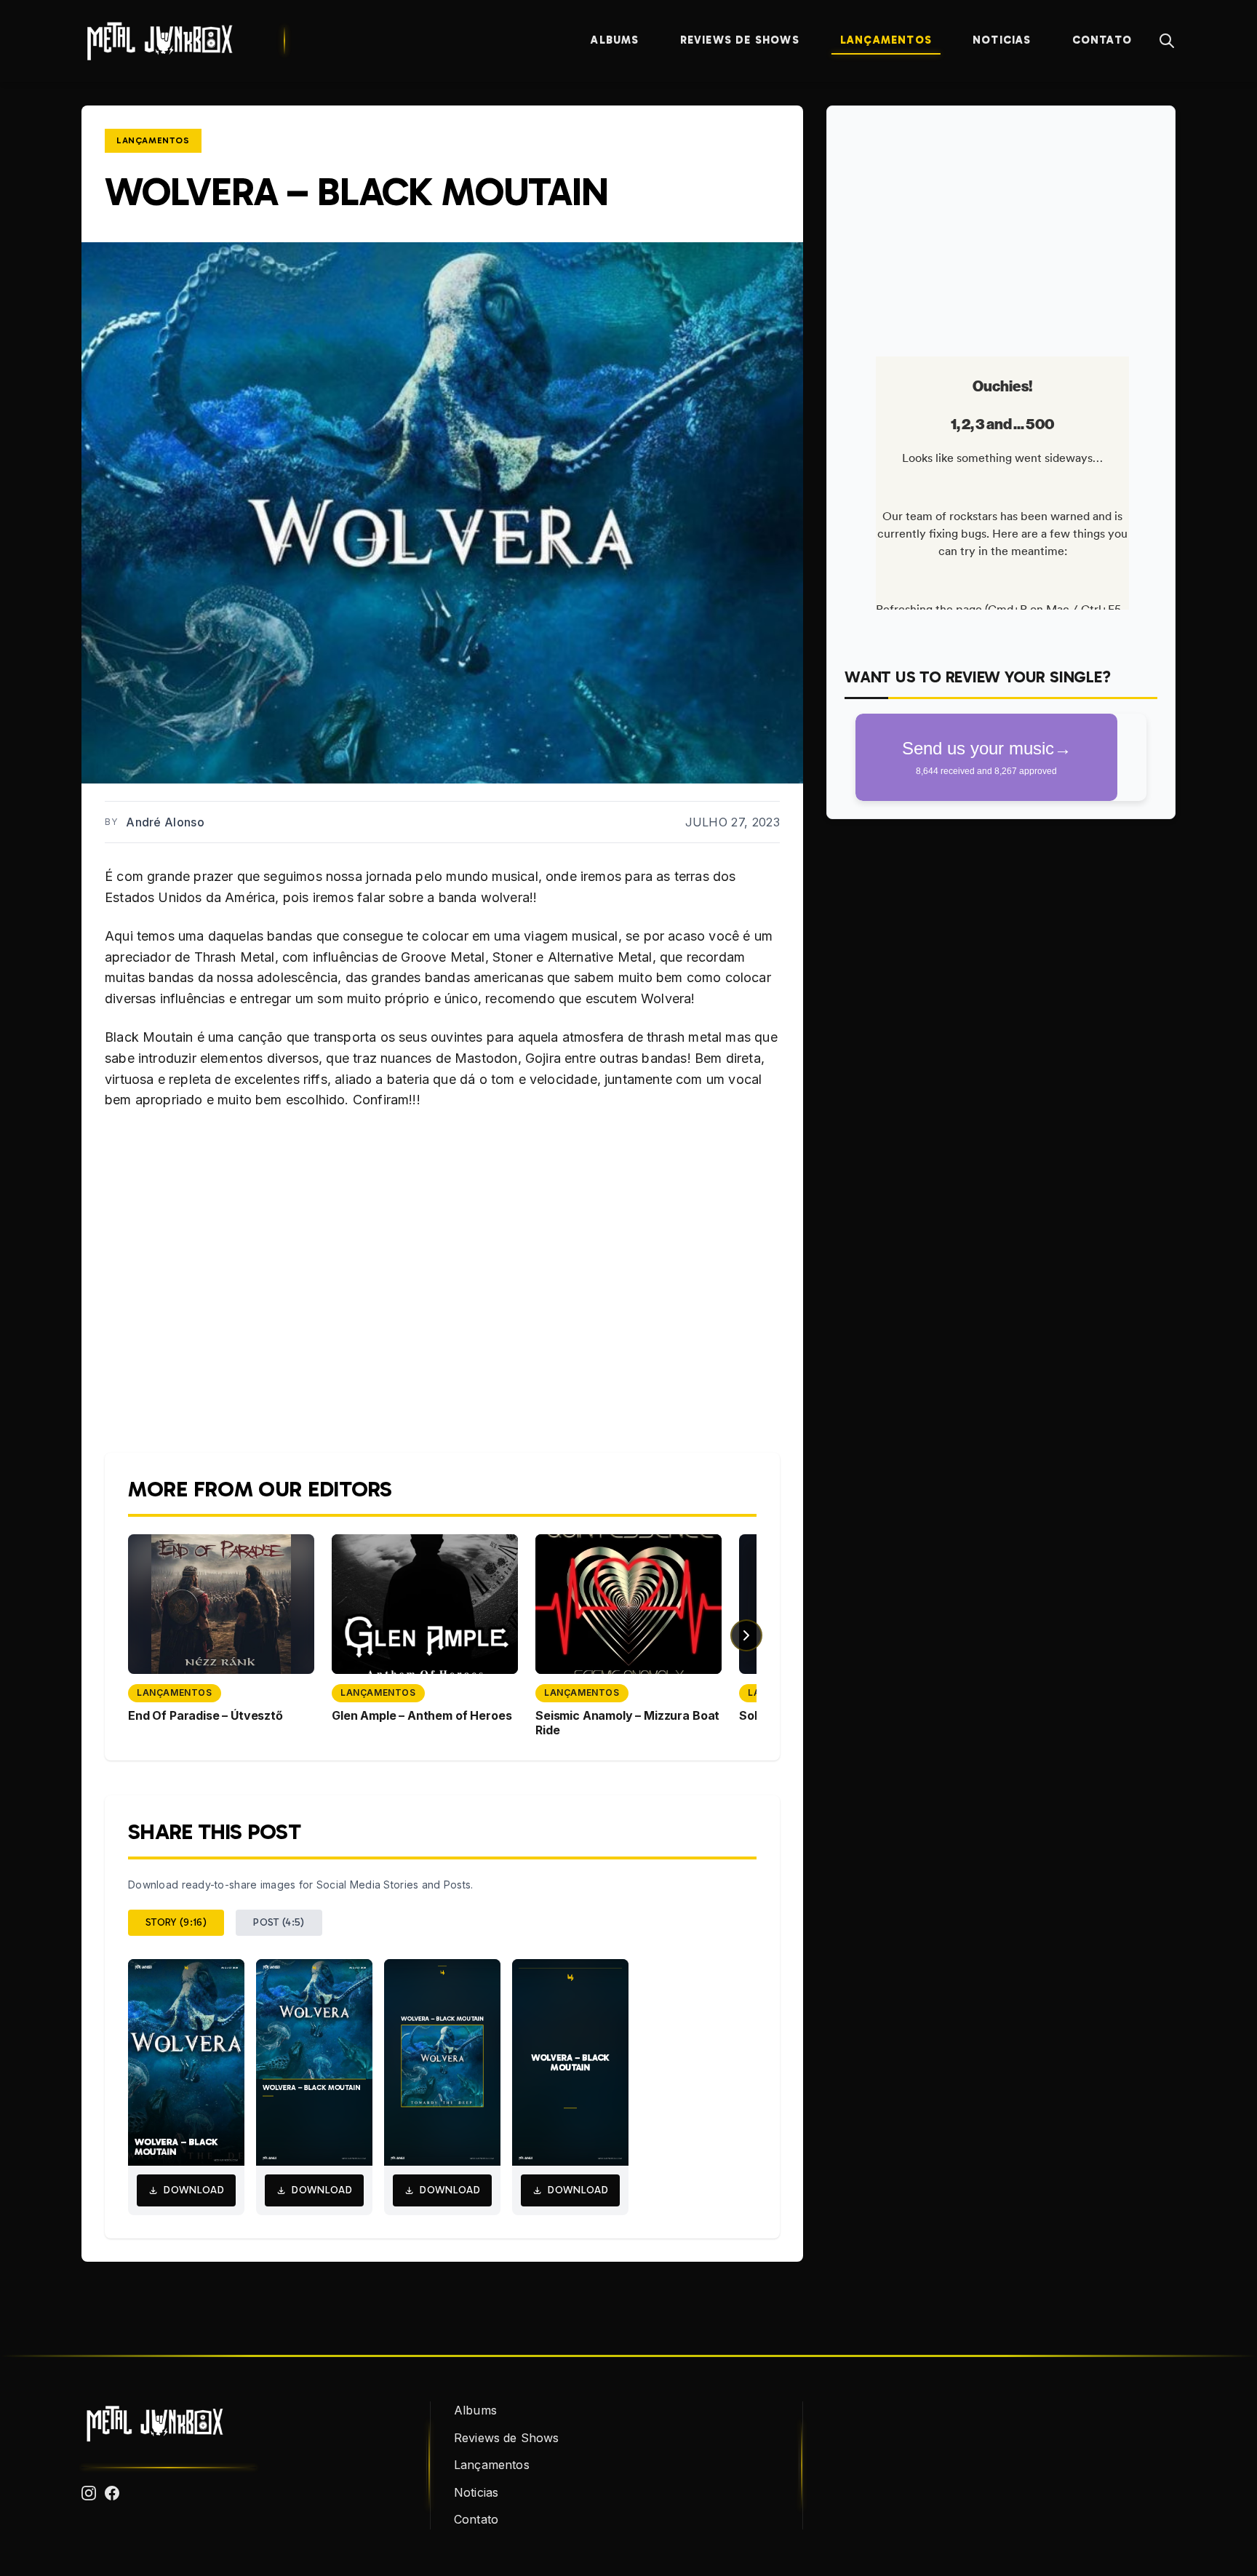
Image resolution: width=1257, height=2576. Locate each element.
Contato (1102, 40)
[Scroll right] (746, 1635)
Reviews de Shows (740, 40)
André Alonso (165, 822)
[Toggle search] (1167, 41)
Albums (615, 40)
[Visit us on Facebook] (112, 2493)
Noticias (1002, 40)
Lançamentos (886, 40)
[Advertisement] (1001, 226)
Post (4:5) (279, 1922)
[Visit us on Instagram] (89, 2493)
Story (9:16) (176, 1922)
